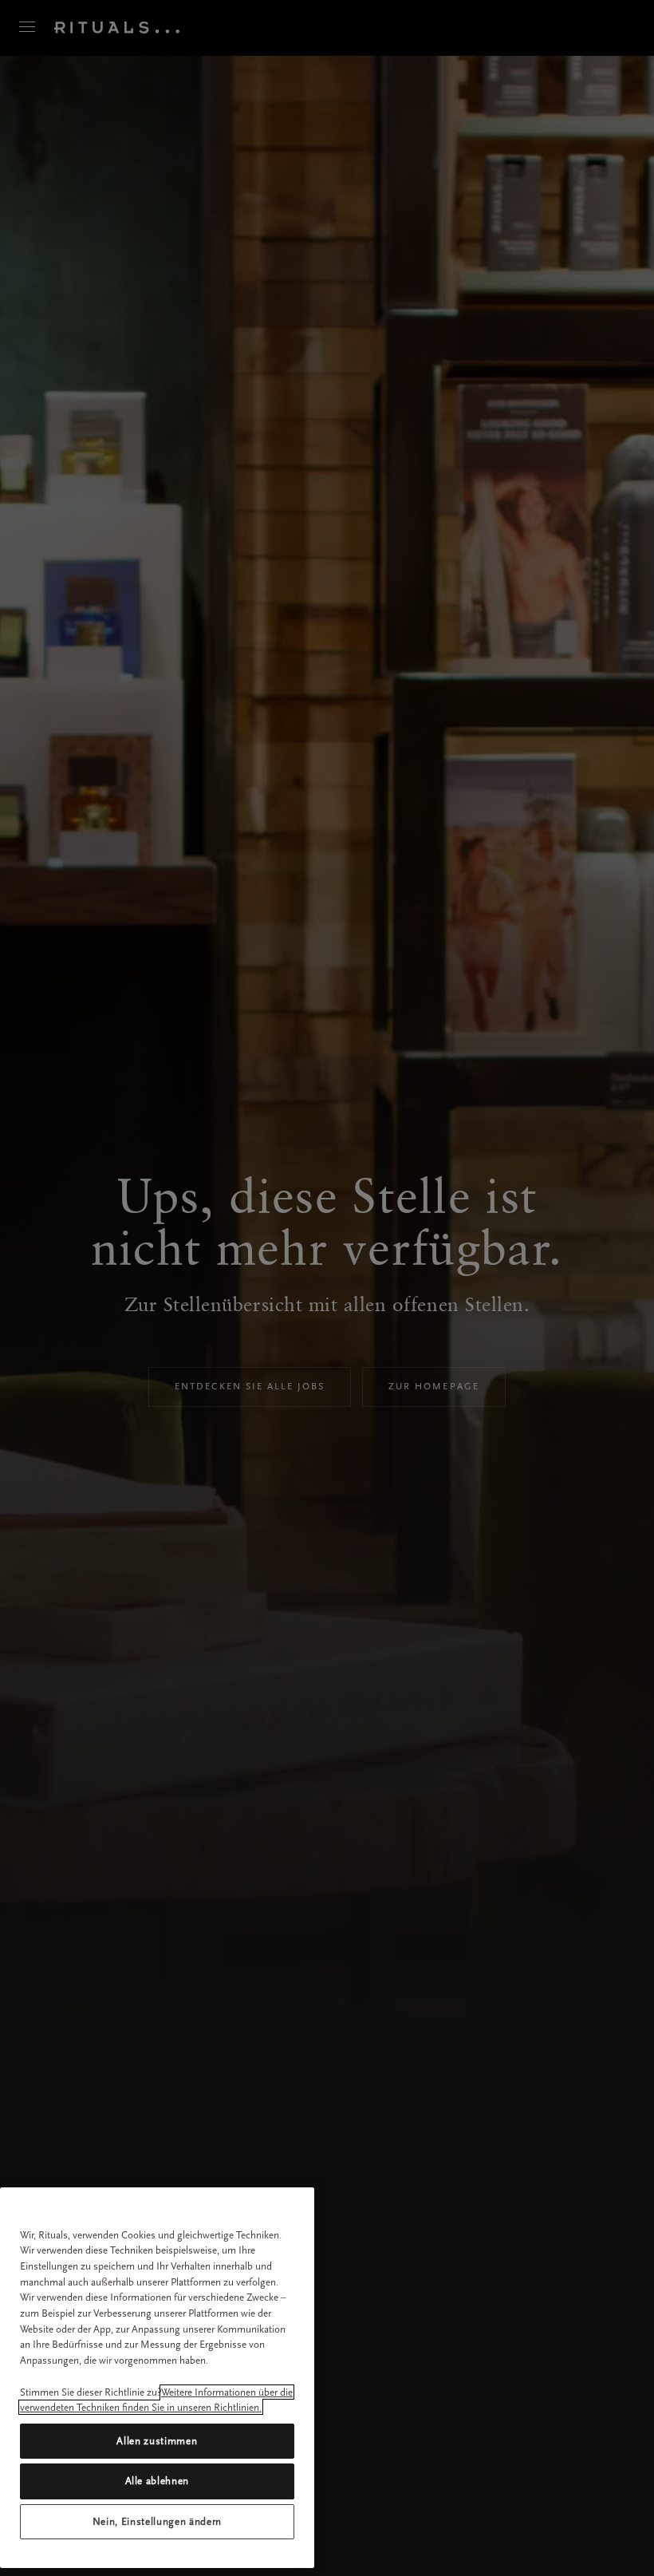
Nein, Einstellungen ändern (157, 2521)
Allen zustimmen (157, 2441)
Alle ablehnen (158, 2481)
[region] (157, 2378)
